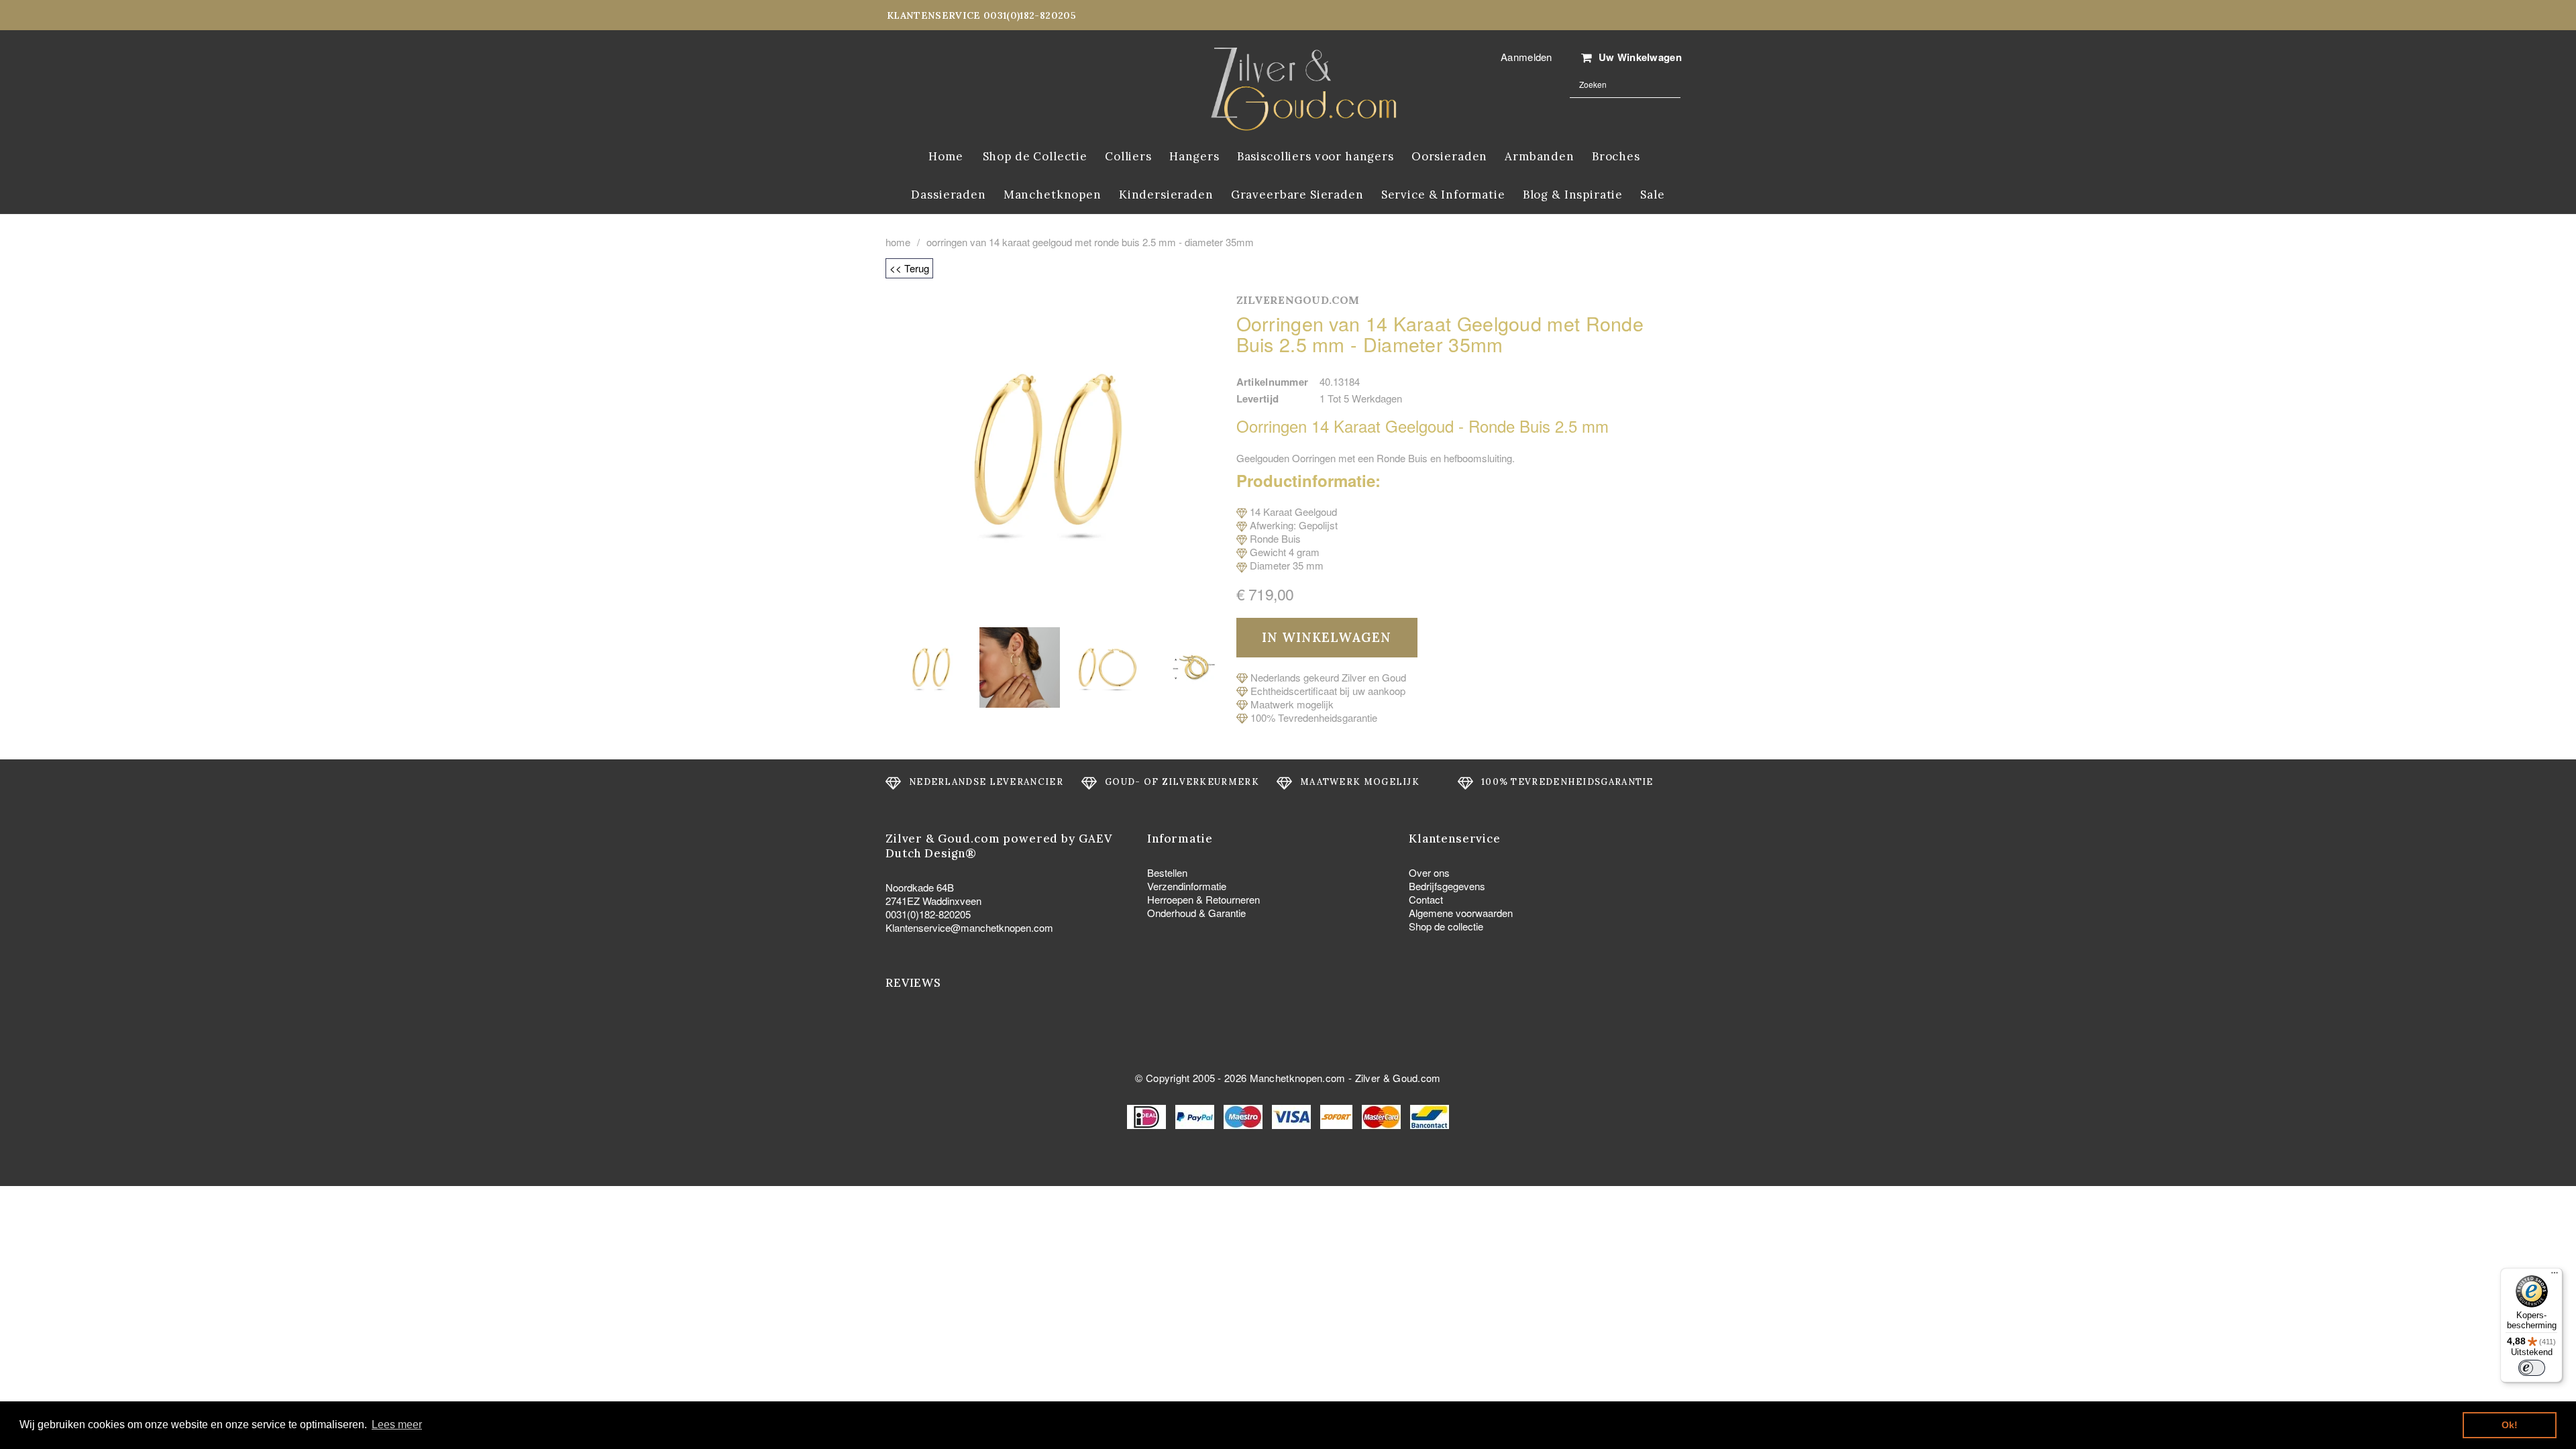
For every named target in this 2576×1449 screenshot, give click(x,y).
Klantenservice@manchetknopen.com (969, 927)
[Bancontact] (1430, 1115)
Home (898, 242)
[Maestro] (1244, 1115)
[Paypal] (1196, 1115)
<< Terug (909, 268)
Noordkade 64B (920, 887)
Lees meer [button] (397, 1425)
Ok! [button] (2510, 1425)
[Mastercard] (1383, 1115)
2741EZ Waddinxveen (933, 901)
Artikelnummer (1273, 382)
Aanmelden (1526, 57)
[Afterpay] (1338, 1115)
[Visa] (1293, 1115)
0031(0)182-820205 (928, 914)
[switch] (2532, 1368)
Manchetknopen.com (1298, 1078)
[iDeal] (1148, 1115)
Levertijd (1258, 398)
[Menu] (2555, 1276)
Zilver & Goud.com (1398, 1078)
